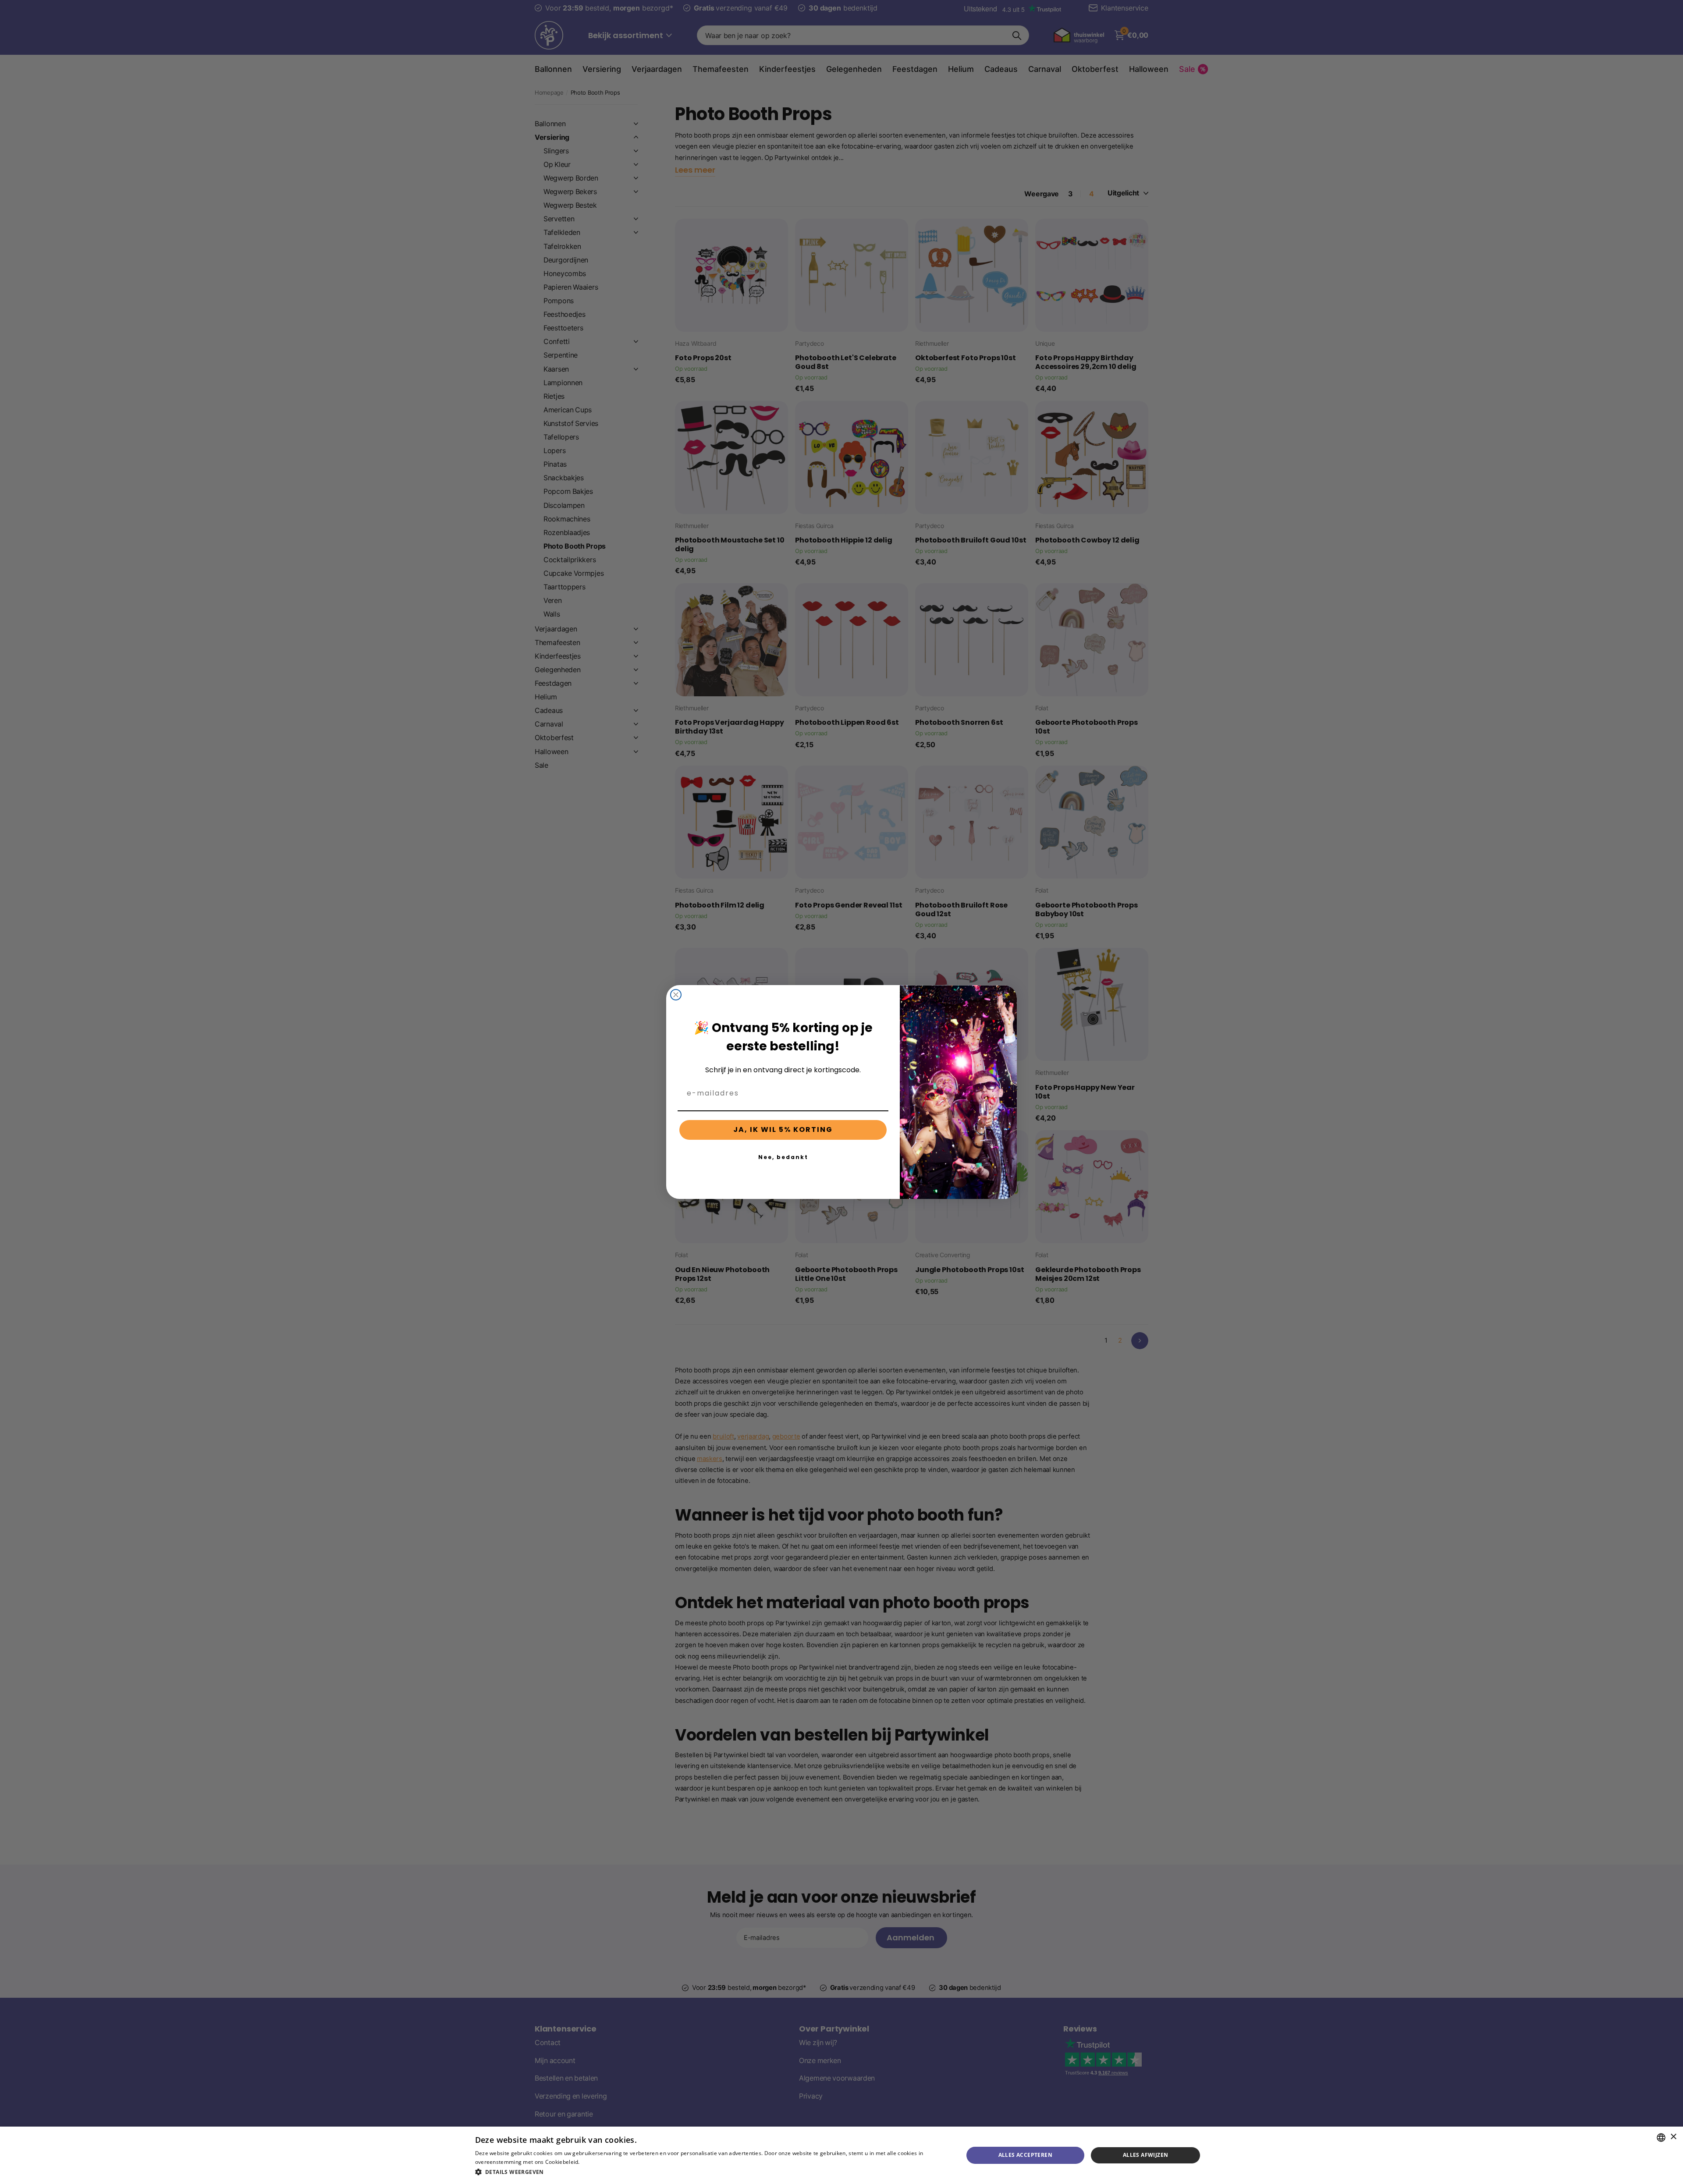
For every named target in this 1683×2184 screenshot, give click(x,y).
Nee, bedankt (783, 1157)
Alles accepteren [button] (1025, 2155)
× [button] (1673, 2137)
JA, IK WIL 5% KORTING (783, 1129)
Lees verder (596, 2162)
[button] (712, 2172)
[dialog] (841, 2155)
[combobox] (1661, 2138)
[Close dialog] (676, 995)
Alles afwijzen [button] (1146, 2155)
